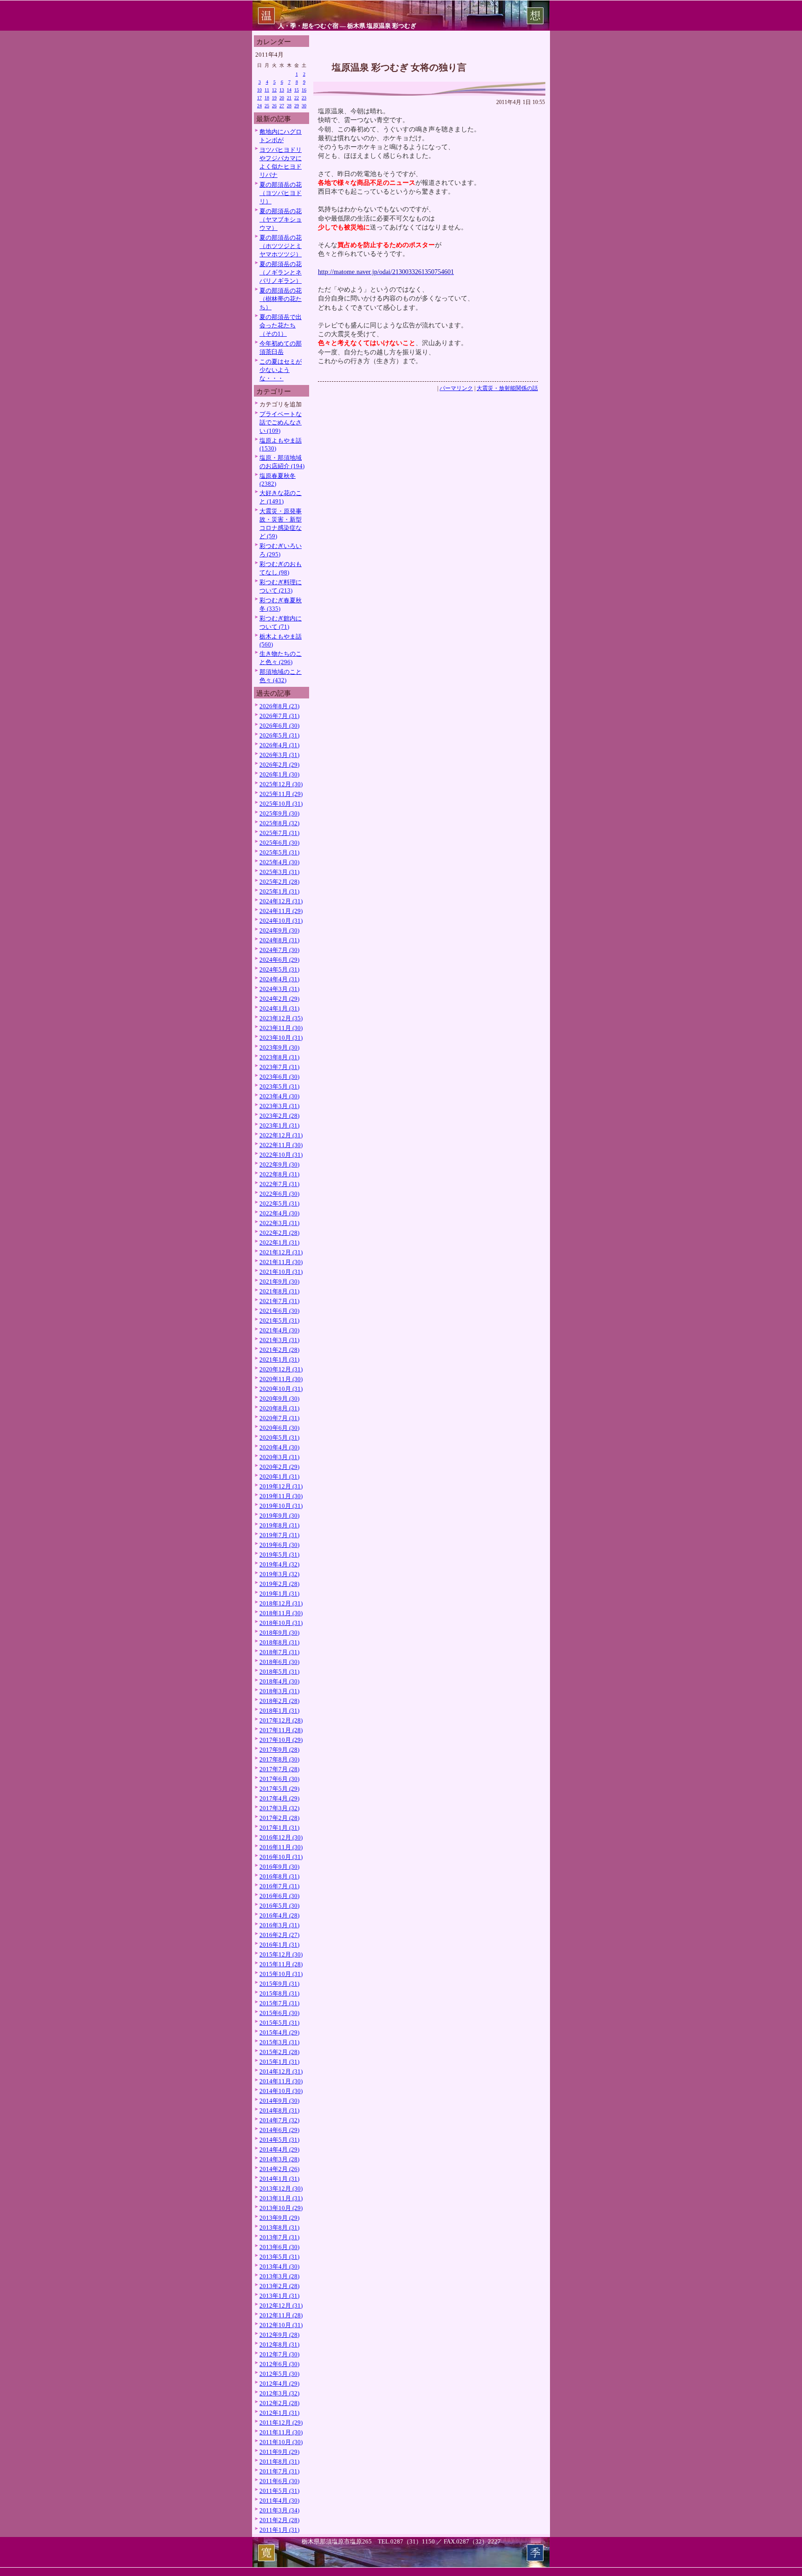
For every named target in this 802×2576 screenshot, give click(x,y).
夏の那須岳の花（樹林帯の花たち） (281, 299)
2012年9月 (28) (279, 2335)
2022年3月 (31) (279, 1223)
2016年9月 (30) (279, 1867)
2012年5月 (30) (279, 2374)
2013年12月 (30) (281, 2188)
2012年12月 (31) (281, 2305)
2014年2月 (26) (279, 2169)
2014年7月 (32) (279, 2120)
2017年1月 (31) (279, 1828)
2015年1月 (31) (279, 2062)
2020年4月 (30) (279, 1447)
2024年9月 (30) (279, 930)
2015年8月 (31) (279, 1993)
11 (267, 90)
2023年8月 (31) (279, 1057)
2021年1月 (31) (279, 1360)
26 (274, 106)
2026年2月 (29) (279, 765)
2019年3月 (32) (279, 1574)
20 (282, 98)
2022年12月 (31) (281, 1135)
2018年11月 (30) (281, 1613)
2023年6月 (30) (279, 1077)
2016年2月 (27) (279, 1935)
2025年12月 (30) (281, 784)
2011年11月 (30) (281, 2432)
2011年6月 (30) (279, 2481)
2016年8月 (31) (279, 1876)
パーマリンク (456, 388)
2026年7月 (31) (279, 716)
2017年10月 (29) (281, 1740)
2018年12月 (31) (281, 1603)
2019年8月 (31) (279, 1525)
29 (297, 106)
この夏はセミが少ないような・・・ (281, 370)
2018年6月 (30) (279, 1662)
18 (267, 98)
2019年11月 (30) (281, 1496)
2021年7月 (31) (279, 1301)
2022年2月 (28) (279, 1233)
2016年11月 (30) (281, 1847)
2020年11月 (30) (281, 1379)
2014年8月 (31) (279, 2110)
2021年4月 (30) (279, 1330)
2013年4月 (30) (279, 2266)
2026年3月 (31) (279, 755)
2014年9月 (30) (279, 2101)
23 (304, 98)
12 (274, 90)
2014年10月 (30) (281, 2091)
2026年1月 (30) (279, 774)
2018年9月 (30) (279, 1633)
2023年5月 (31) (279, 1086)
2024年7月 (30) (279, 950)
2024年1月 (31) (279, 1008)
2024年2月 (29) (279, 999)
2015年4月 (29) (279, 2032)
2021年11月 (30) (281, 1262)
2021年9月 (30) (279, 1281)
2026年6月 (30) (279, 726)
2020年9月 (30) (279, 1399)
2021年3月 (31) (279, 1340)
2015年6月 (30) (279, 2013)
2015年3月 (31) (279, 2042)
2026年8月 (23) (279, 706)
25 (267, 106)
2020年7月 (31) (279, 1418)
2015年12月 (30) (281, 1954)
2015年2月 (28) (279, 2052)
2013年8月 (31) (279, 2227)
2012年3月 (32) (279, 2393)
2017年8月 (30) (279, 1759)
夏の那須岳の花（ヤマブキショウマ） (281, 219)
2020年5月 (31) (279, 1438)
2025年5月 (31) (279, 852)
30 (304, 106)
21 (289, 98)
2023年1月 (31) (279, 1125)
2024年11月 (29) (281, 911)
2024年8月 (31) (279, 940)
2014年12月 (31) (281, 2071)
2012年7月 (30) (279, 2354)
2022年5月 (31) (279, 1203)
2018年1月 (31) (279, 1711)
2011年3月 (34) (279, 2510)
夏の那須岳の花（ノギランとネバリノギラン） (281, 272)
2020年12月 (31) (281, 1369)
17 (259, 98)
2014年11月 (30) (281, 2081)
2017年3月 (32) (279, 1808)
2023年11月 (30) (281, 1028)
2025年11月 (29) (281, 794)
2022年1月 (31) (279, 1242)
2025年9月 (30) (279, 813)
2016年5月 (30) (279, 1906)
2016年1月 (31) (279, 1945)
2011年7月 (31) (279, 2471)
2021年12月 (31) (281, 1252)
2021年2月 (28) (279, 1350)
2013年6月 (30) (279, 2247)
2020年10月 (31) (281, 1389)
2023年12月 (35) (281, 1018)
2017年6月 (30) (279, 1779)
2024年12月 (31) (281, 901)
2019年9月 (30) (279, 1516)
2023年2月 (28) (279, 1116)
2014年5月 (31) (279, 2140)
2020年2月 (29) (279, 1467)
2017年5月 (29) (279, 1789)
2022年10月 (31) (281, 1155)
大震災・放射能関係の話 (507, 388)
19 (274, 98)
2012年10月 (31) (281, 2325)
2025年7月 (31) (279, 833)
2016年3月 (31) (279, 1925)
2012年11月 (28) (281, 2315)
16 (304, 90)
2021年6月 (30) (279, 1311)
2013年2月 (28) (279, 2286)
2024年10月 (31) (281, 921)
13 (282, 90)
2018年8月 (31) (279, 1642)
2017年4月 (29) (279, 1798)
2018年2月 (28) (279, 1701)
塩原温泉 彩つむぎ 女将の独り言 (399, 67)
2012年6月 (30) (279, 2364)
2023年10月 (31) (281, 1038)
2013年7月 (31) (279, 2237)
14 (289, 90)
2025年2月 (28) (279, 882)
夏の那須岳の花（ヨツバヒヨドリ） (281, 193)
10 (259, 90)
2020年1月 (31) (279, 1477)
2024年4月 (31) (279, 979)
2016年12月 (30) (281, 1837)
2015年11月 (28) (281, 1964)
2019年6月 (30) (279, 1545)
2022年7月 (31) (279, 1184)
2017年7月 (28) (279, 1769)
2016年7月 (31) (279, 1886)
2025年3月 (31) (279, 872)
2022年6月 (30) (279, 1194)
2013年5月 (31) (279, 2257)
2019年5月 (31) (279, 1555)
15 (297, 90)
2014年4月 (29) (279, 2149)
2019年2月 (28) (279, 1584)
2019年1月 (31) (279, 1594)
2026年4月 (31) (279, 745)
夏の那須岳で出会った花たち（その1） (281, 325)
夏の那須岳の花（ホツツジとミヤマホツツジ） (281, 246)
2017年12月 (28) (281, 1720)
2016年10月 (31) (281, 1857)
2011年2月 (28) (279, 2520)
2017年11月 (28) (281, 1730)
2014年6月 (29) (279, 2130)
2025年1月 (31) (279, 891)
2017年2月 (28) (279, 1818)
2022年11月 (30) (281, 1145)
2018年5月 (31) (279, 1672)
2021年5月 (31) (279, 1321)
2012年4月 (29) (279, 2384)
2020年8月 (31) (279, 1408)
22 (297, 98)
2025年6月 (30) (279, 843)
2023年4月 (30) (279, 1096)
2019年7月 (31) (279, 1535)
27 (282, 106)
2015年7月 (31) (279, 2003)
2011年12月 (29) (281, 2423)
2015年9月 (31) (279, 1984)
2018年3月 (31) (279, 1691)
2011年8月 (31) (279, 2462)
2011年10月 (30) (281, 2442)
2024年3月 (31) (279, 989)
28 (289, 106)
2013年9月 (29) (279, 2218)
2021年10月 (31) (281, 1272)
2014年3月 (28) (279, 2159)
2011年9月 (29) (279, 2452)
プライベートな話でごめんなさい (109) (281, 422)
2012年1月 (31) (279, 2413)
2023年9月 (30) (279, 1047)
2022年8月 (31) (279, 1174)
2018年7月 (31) (279, 1652)
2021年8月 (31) (279, 1291)
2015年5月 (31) (279, 2023)
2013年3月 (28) (279, 2276)
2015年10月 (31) (281, 1974)
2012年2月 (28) (279, 2403)
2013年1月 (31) (279, 2296)
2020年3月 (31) (279, 1457)
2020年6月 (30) (279, 1428)
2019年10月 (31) (281, 1506)
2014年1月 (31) (279, 2179)
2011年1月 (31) (279, 2530)
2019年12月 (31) (281, 1486)
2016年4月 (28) (279, 1915)
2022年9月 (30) (279, 1164)
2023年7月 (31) (279, 1067)
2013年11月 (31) (281, 2198)
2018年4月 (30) (279, 1681)
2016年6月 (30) (279, 1896)
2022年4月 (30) (279, 1213)
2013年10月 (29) (281, 2208)
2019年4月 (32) (279, 1564)
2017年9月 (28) (279, 1750)
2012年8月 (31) (279, 2344)
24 (259, 106)
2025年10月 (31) (281, 804)
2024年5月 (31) (279, 969)
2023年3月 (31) (279, 1106)
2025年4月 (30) (279, 862)
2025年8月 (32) (279, 823)
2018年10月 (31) (281, 1623)
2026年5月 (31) (279, 735)
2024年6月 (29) (279, 960)
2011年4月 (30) (279, 2501)
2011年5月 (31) (279, 2491)
